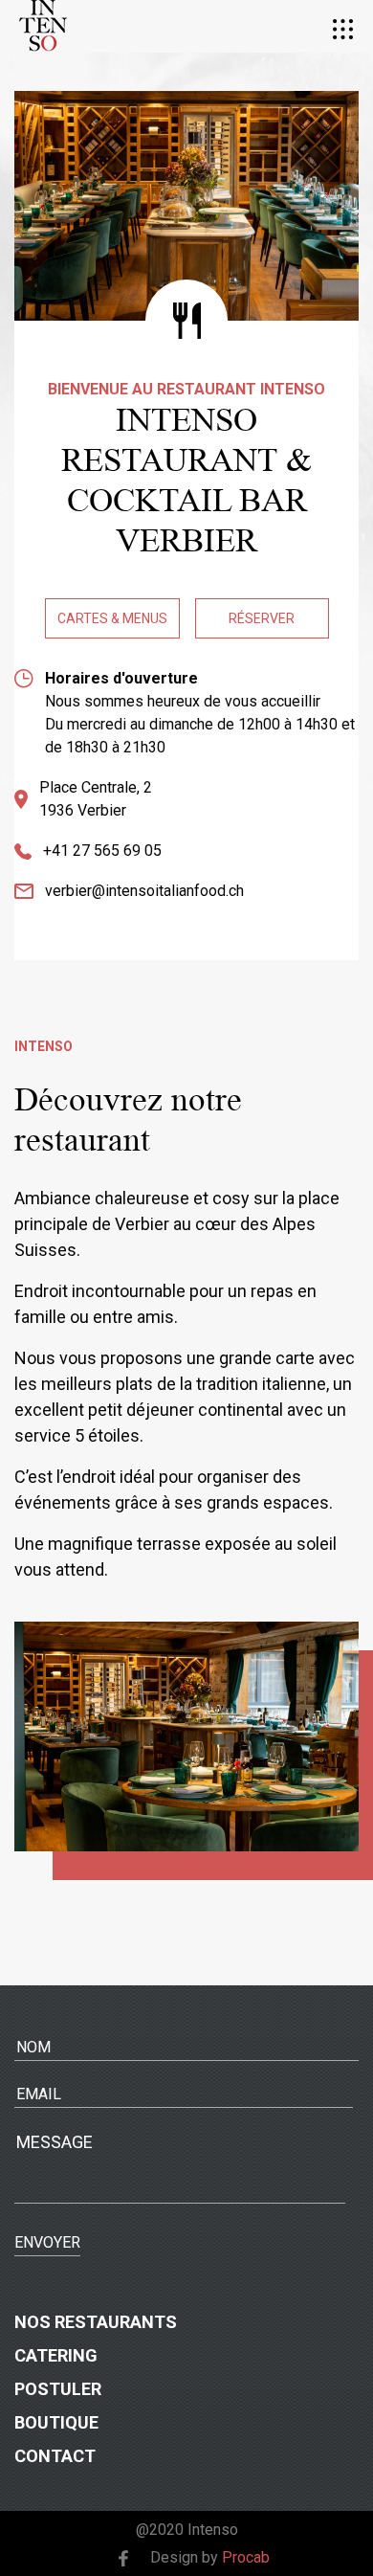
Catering (56, 2355)
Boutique (56, 2422)
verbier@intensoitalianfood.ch (144, 891)
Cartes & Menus (112, 618)
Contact (55, 2456)
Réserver (262, 618)
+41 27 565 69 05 (102, 851)
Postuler (58, 2389)
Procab (246, 2557)
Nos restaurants (96, 2322)
